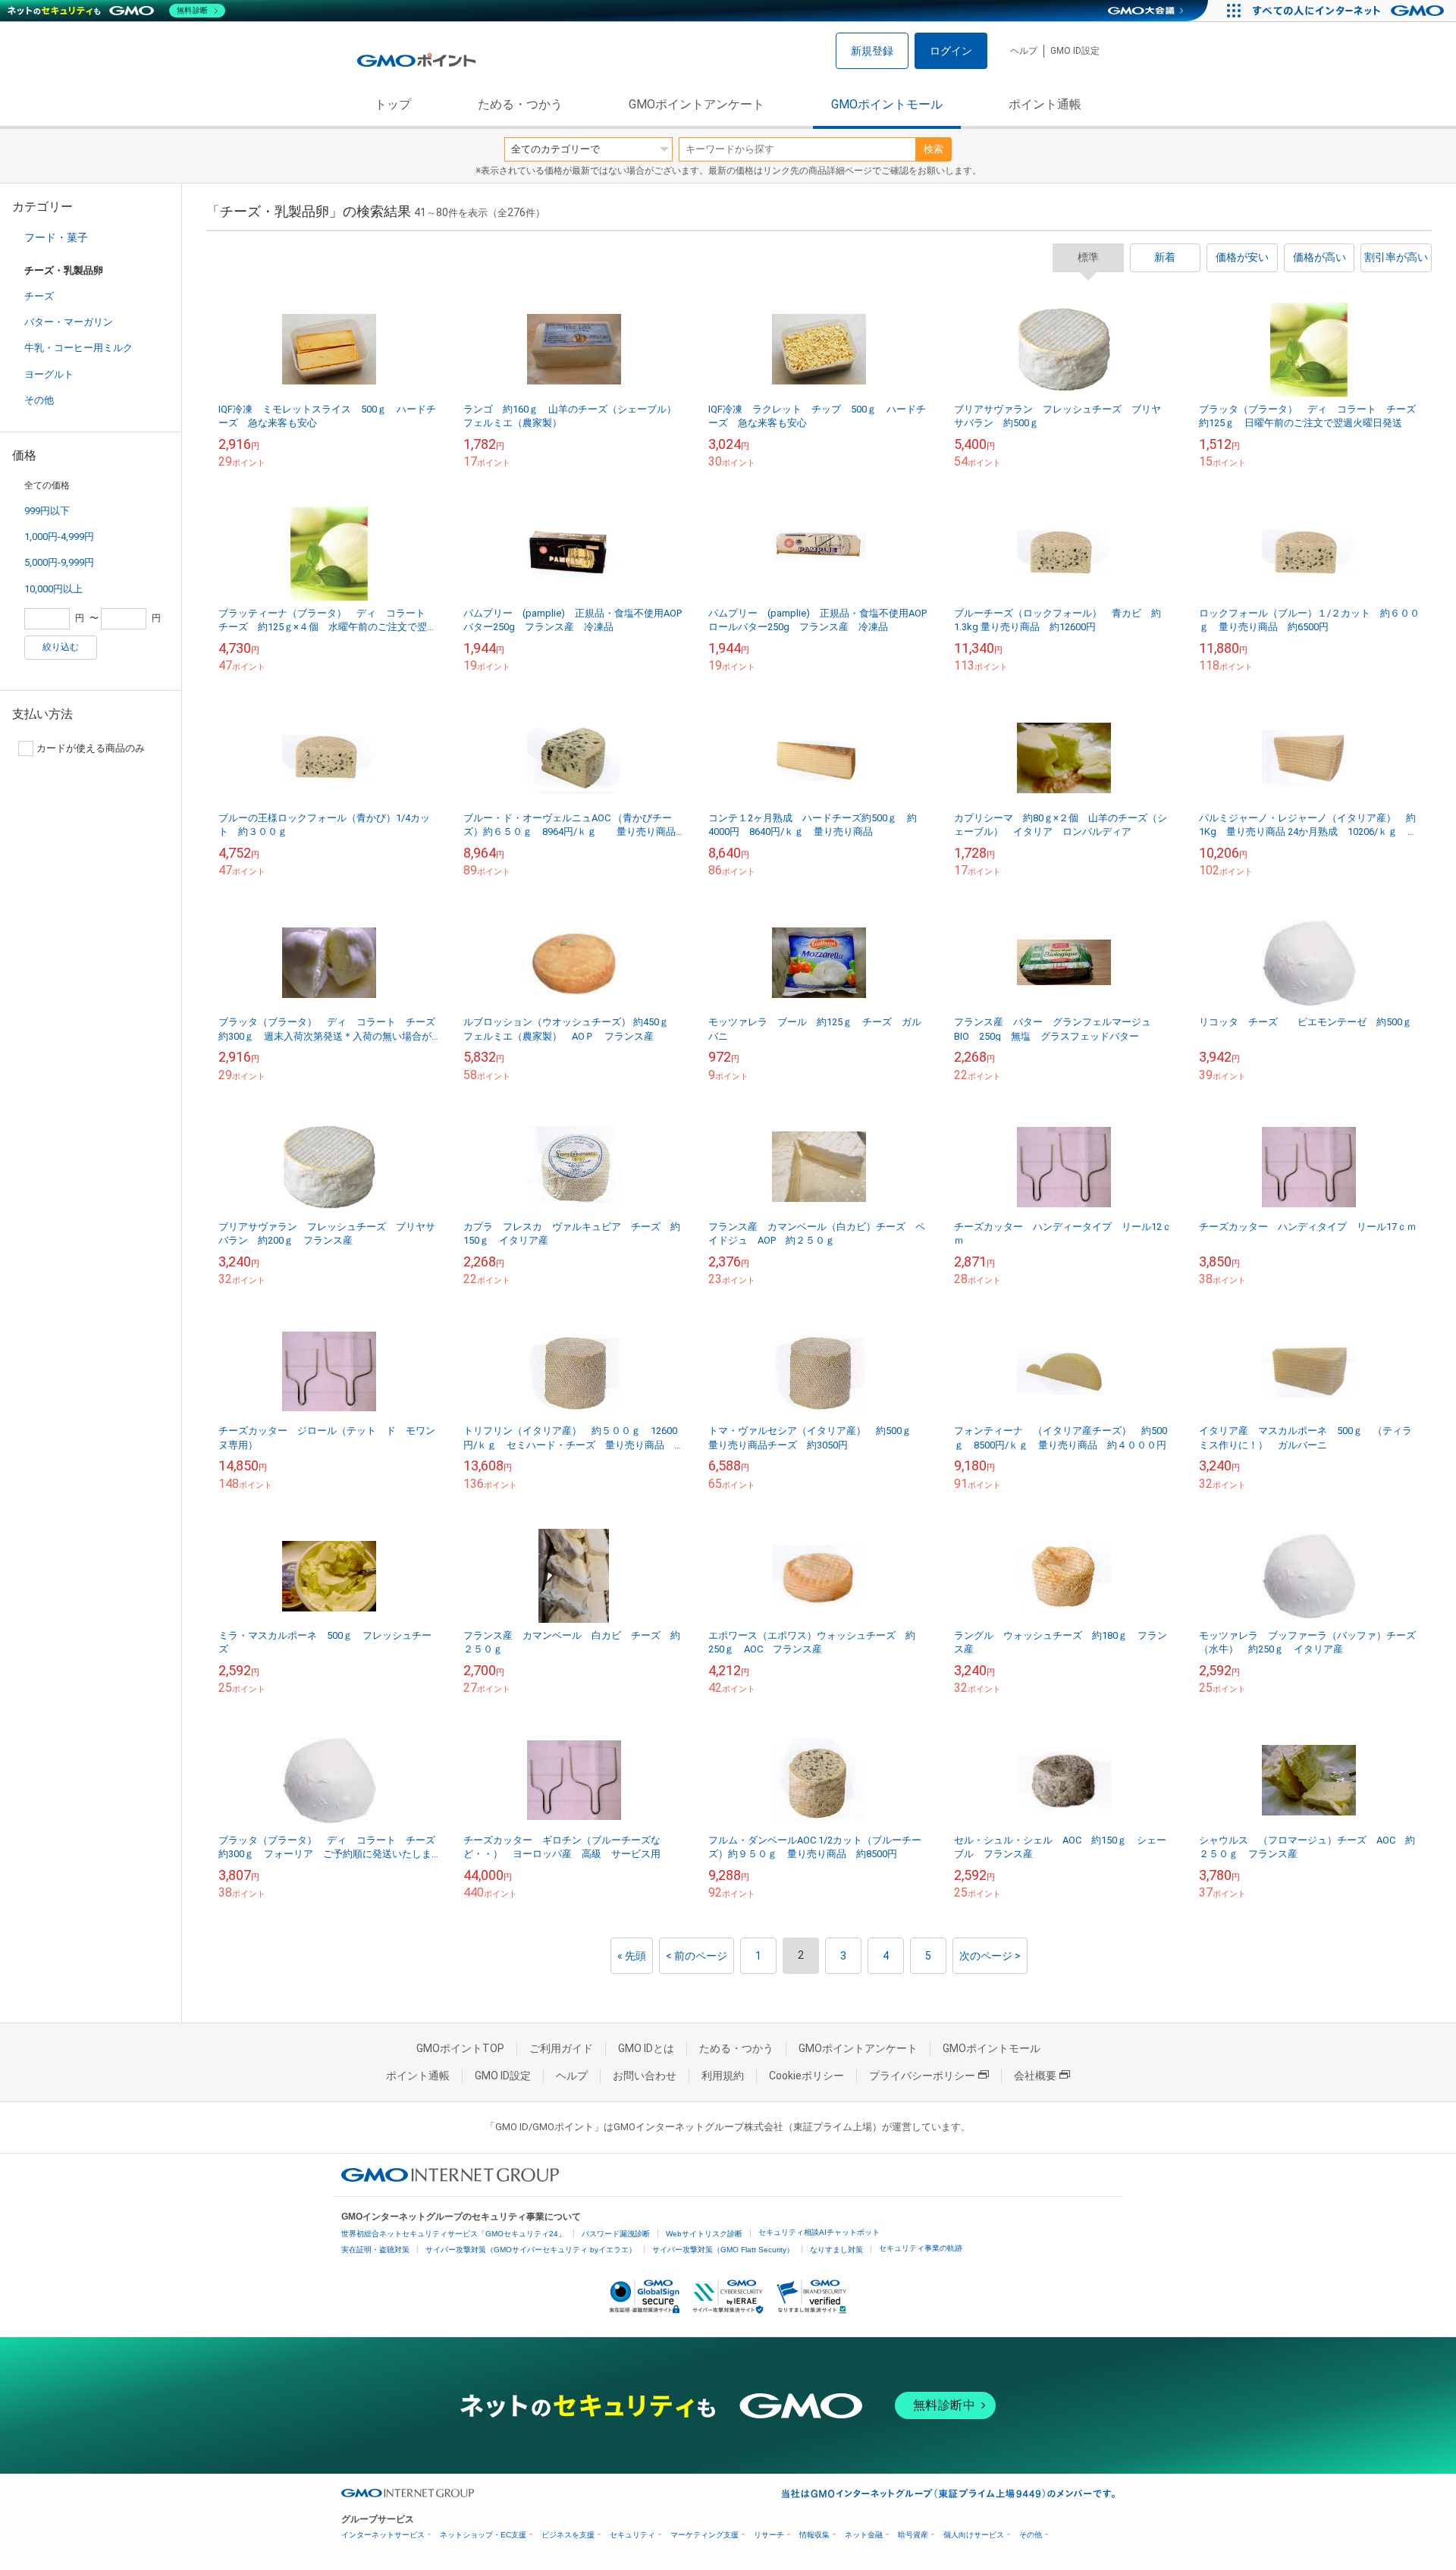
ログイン (951, 51)
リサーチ (769, 2535)
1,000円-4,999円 (59, 537)
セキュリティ (632, 2535)
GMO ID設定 (1075, 51)
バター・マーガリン (69, 322)
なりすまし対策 (836, 2250)
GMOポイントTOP (460, 2048)
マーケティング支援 (704, 2535)
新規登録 (872, 51)
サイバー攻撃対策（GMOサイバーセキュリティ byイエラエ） (531, 2250)
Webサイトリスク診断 (704, 2234)
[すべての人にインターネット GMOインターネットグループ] (1350, 11)
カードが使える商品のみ (91, 748)
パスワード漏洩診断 (616, 2234)
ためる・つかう (520, 104)
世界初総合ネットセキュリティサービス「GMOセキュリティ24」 (453, 2234)
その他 (39, 400)
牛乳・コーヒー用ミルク (78, 348)
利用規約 (723, 2076)
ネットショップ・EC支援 (483, 2535)
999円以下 (47, 511)
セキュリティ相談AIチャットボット (819, 2232)
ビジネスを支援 (568, 2535)
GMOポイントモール (887, 104)
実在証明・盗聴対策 (375, 2250)
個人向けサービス (974, 2535)
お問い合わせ (645, 2076)
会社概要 (1035, 2076)
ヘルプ (1024, 51)
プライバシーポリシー (922, 2076)
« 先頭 (632, 1956)
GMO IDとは (646, 2048)
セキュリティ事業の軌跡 (921, 2248)
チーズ (39, 296)
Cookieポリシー (806, 2076)
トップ (393, 104)
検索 (934, 149)
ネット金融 (864, 2535)
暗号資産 (913, 2535)
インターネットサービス (383, 2535)
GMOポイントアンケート (697, 104)
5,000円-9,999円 (59, 562)
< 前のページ (697, 1956)
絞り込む (61, 647)
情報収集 (814, 2535)
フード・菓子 (56, 237)
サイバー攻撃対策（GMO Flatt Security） (723, 2250)
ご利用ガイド (561, 2048)
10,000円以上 (53, 589)
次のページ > (990, 1956)
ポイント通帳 (1045, 104)
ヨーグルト (49, 374)
